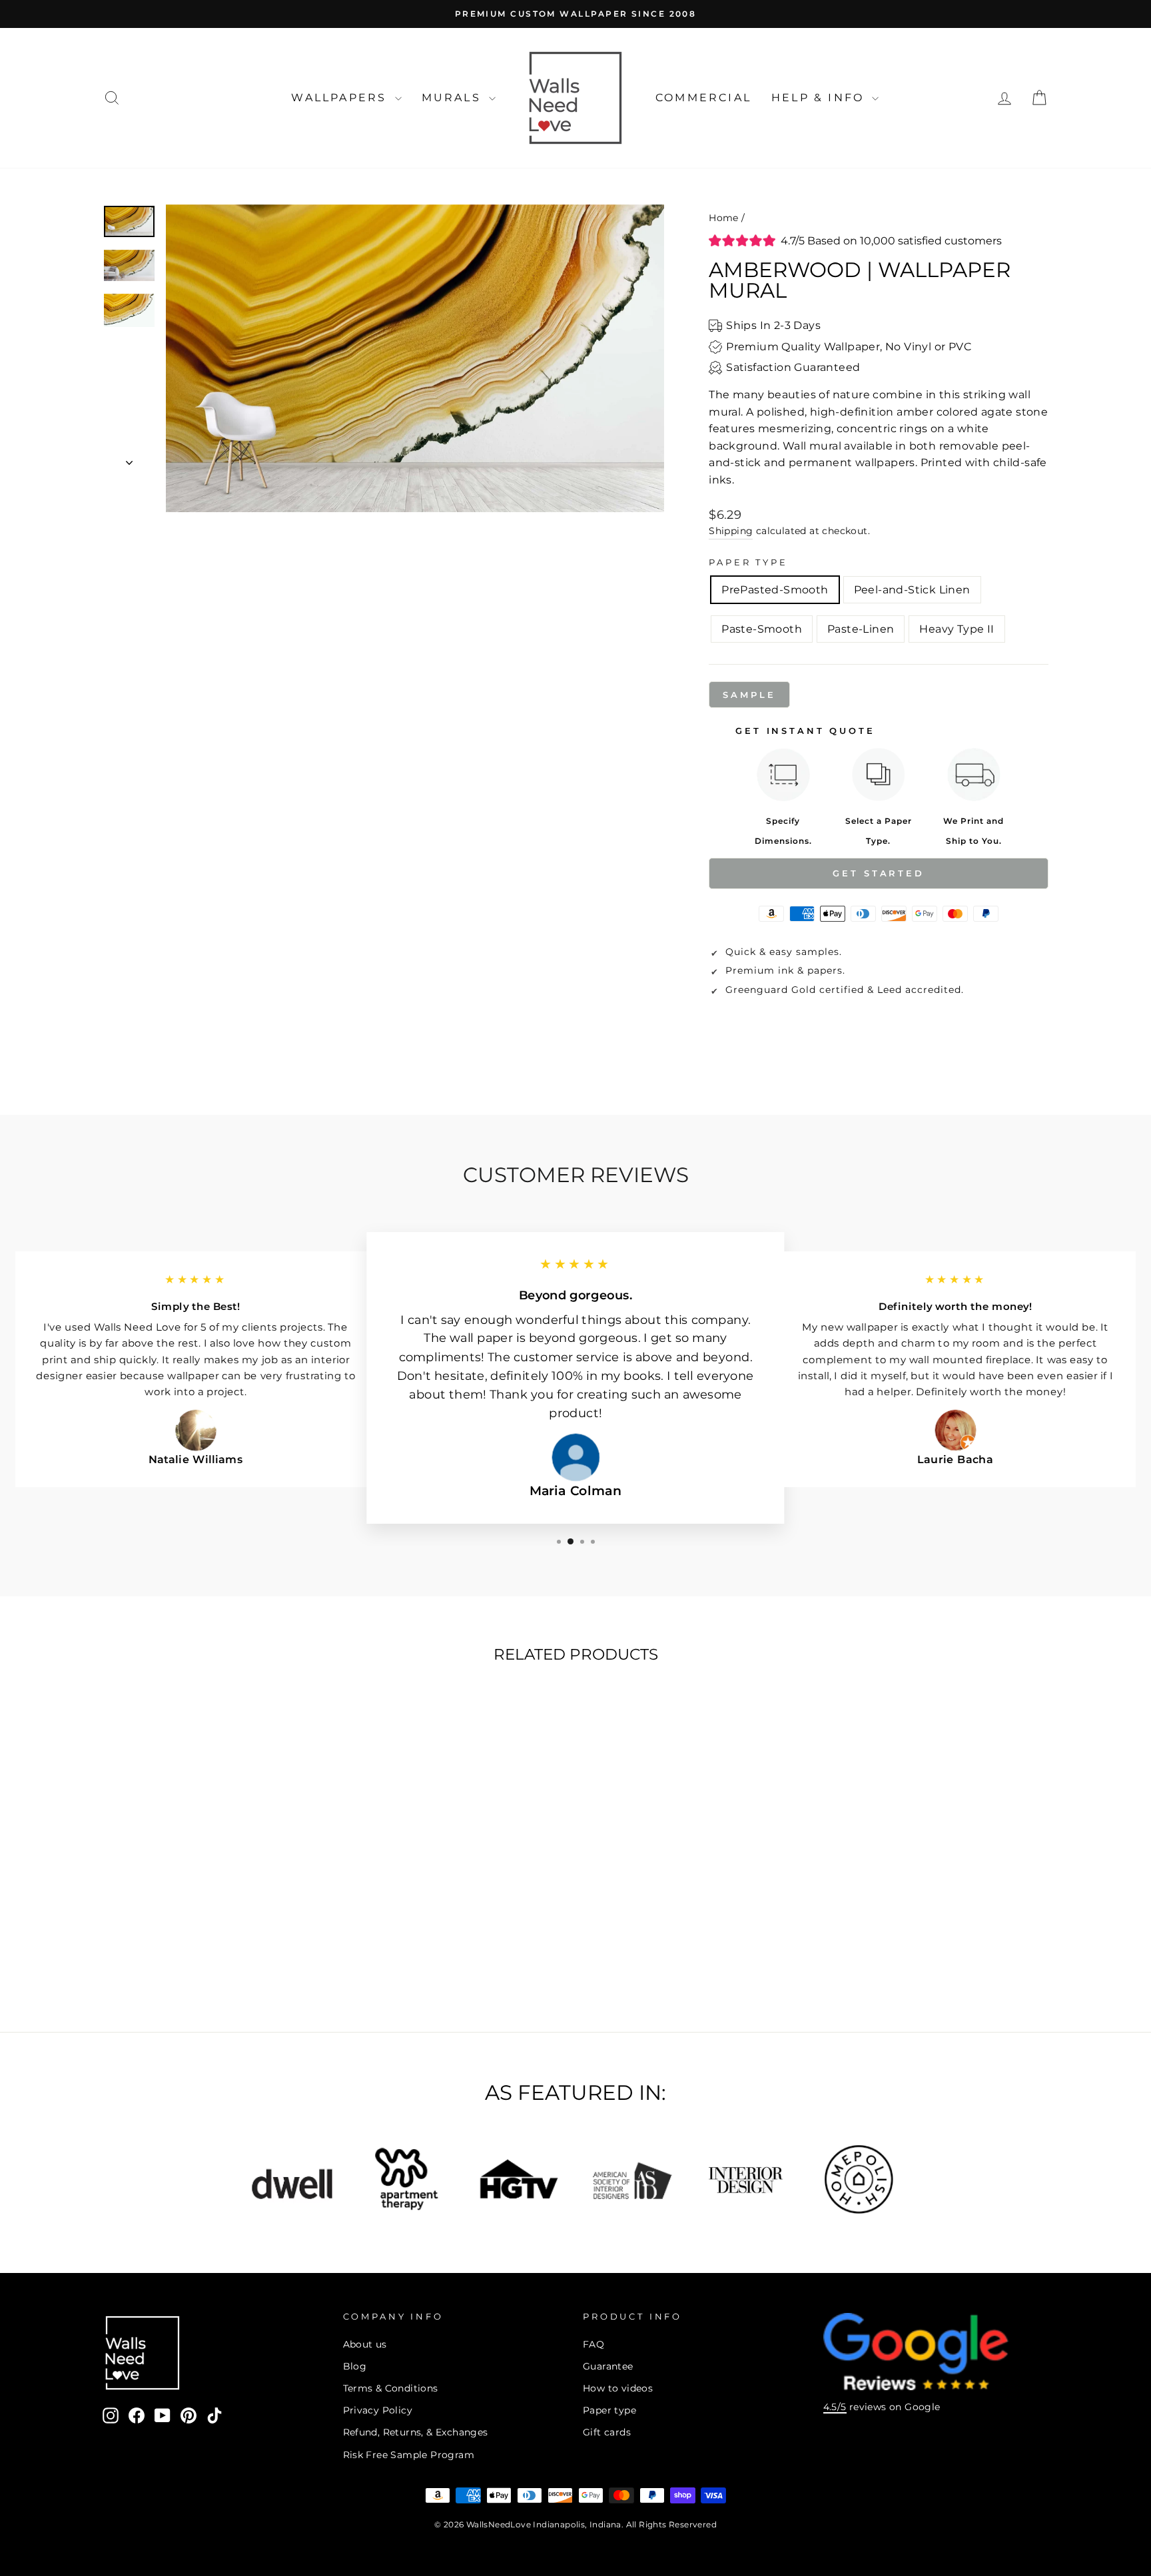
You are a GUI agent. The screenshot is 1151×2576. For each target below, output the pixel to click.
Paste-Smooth (762, 629)
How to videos (618, 2388)
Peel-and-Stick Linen (912, 590)
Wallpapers (341, 98)
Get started (879, 873)
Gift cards (607, 2432)
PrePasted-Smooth (775, 590)
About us (365, 2344)
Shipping (731, 531)
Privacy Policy (378, 2410)
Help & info (820, 98)
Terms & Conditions (391, 2388)
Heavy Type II (957, 629)
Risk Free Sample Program (409, 2455)
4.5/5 (835, 2407)
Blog (355, 2366)
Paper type (609, 2410)
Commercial (703, 98)
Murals (454, 98)
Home (724, 218)
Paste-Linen (861, 629)
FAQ (593, 2344)
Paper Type (748, 562)
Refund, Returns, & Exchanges (416, 2432)
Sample (749, 695)
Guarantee (608, 2366)
